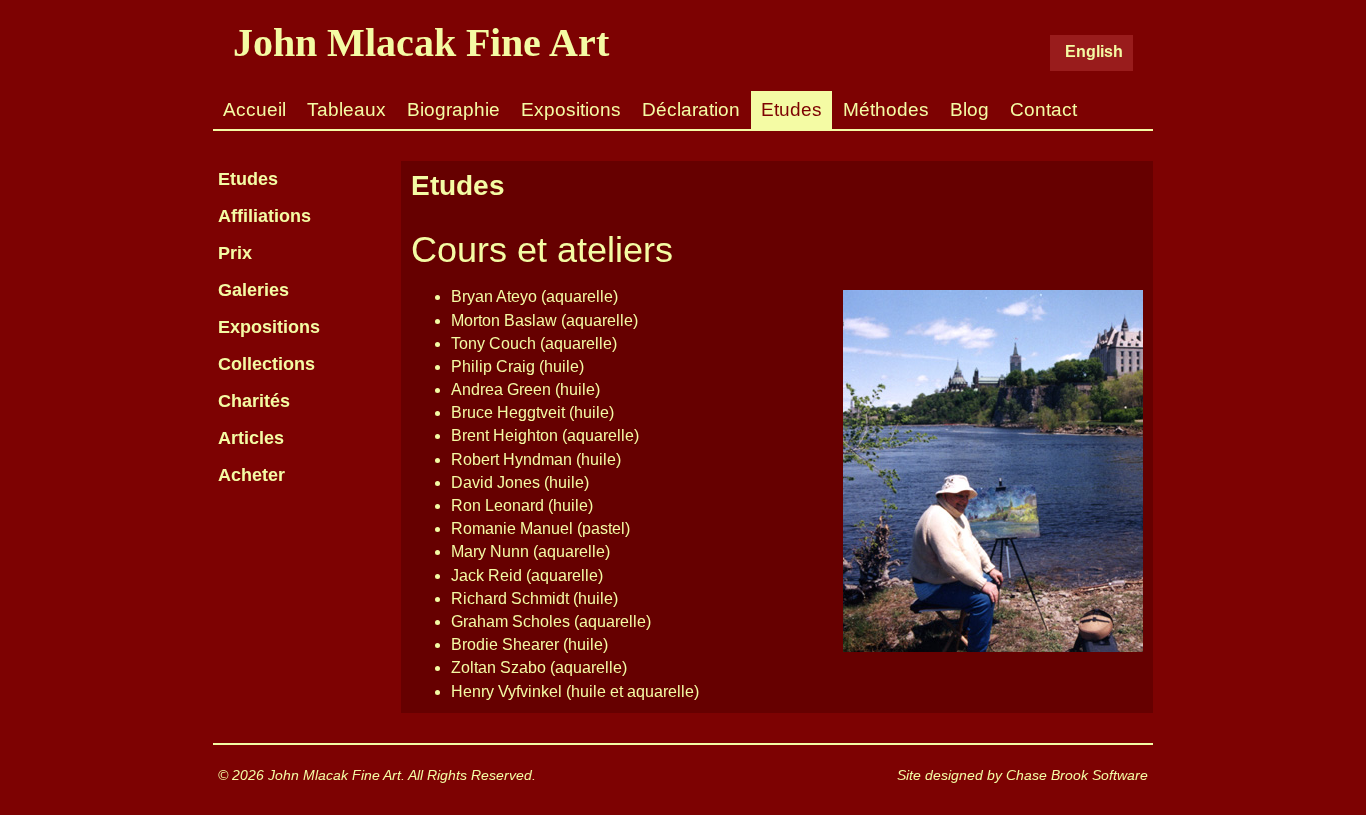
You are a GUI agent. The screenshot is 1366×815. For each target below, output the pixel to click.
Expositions (571, 109)
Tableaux (346, 109)
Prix (235, 253)
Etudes (791, 109)
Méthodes (886, 109)
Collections (266, 364)
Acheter (251, 475)
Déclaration (691, 109)
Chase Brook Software (1077, 775)
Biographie (453, 109)
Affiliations (264, 216)
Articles (251, 438)
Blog (969, 109)
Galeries (253, 290)
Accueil (254, 109)
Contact (1043, 109)
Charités (254, 401)
